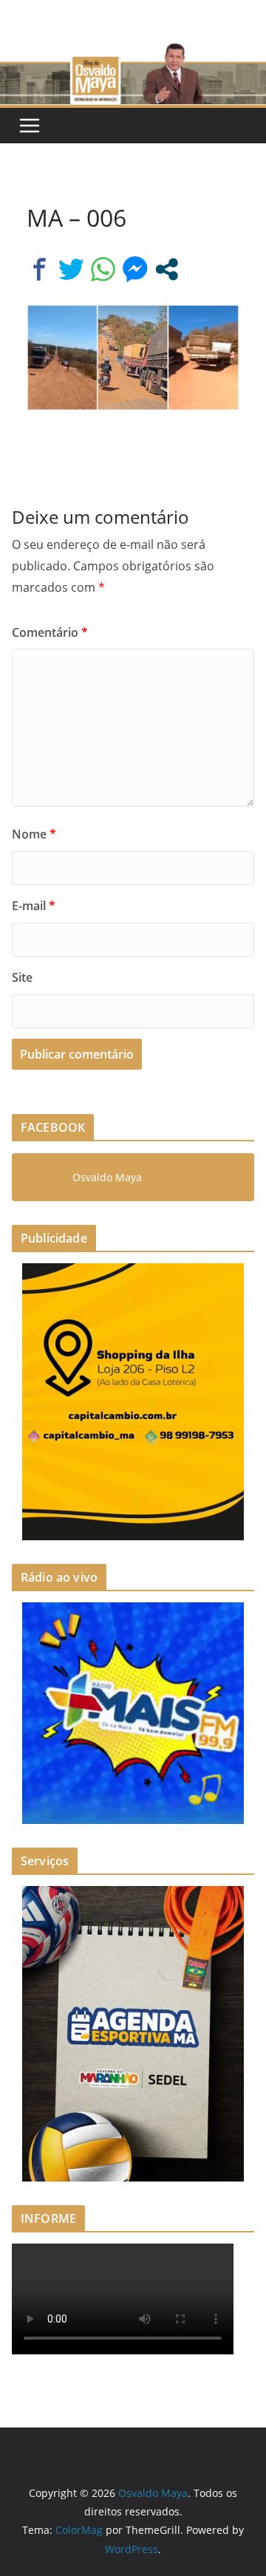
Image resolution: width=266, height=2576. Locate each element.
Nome (34, 834)
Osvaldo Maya (107, 1177)
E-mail (34, 906)
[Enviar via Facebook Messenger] (135, 269)
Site (22, 977)
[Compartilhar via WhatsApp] (103, 269)
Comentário (50, 632)
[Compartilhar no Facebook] (40, 269)
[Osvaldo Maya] (133, 53)
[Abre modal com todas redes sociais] (167, 269)
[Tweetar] (71, 269)
